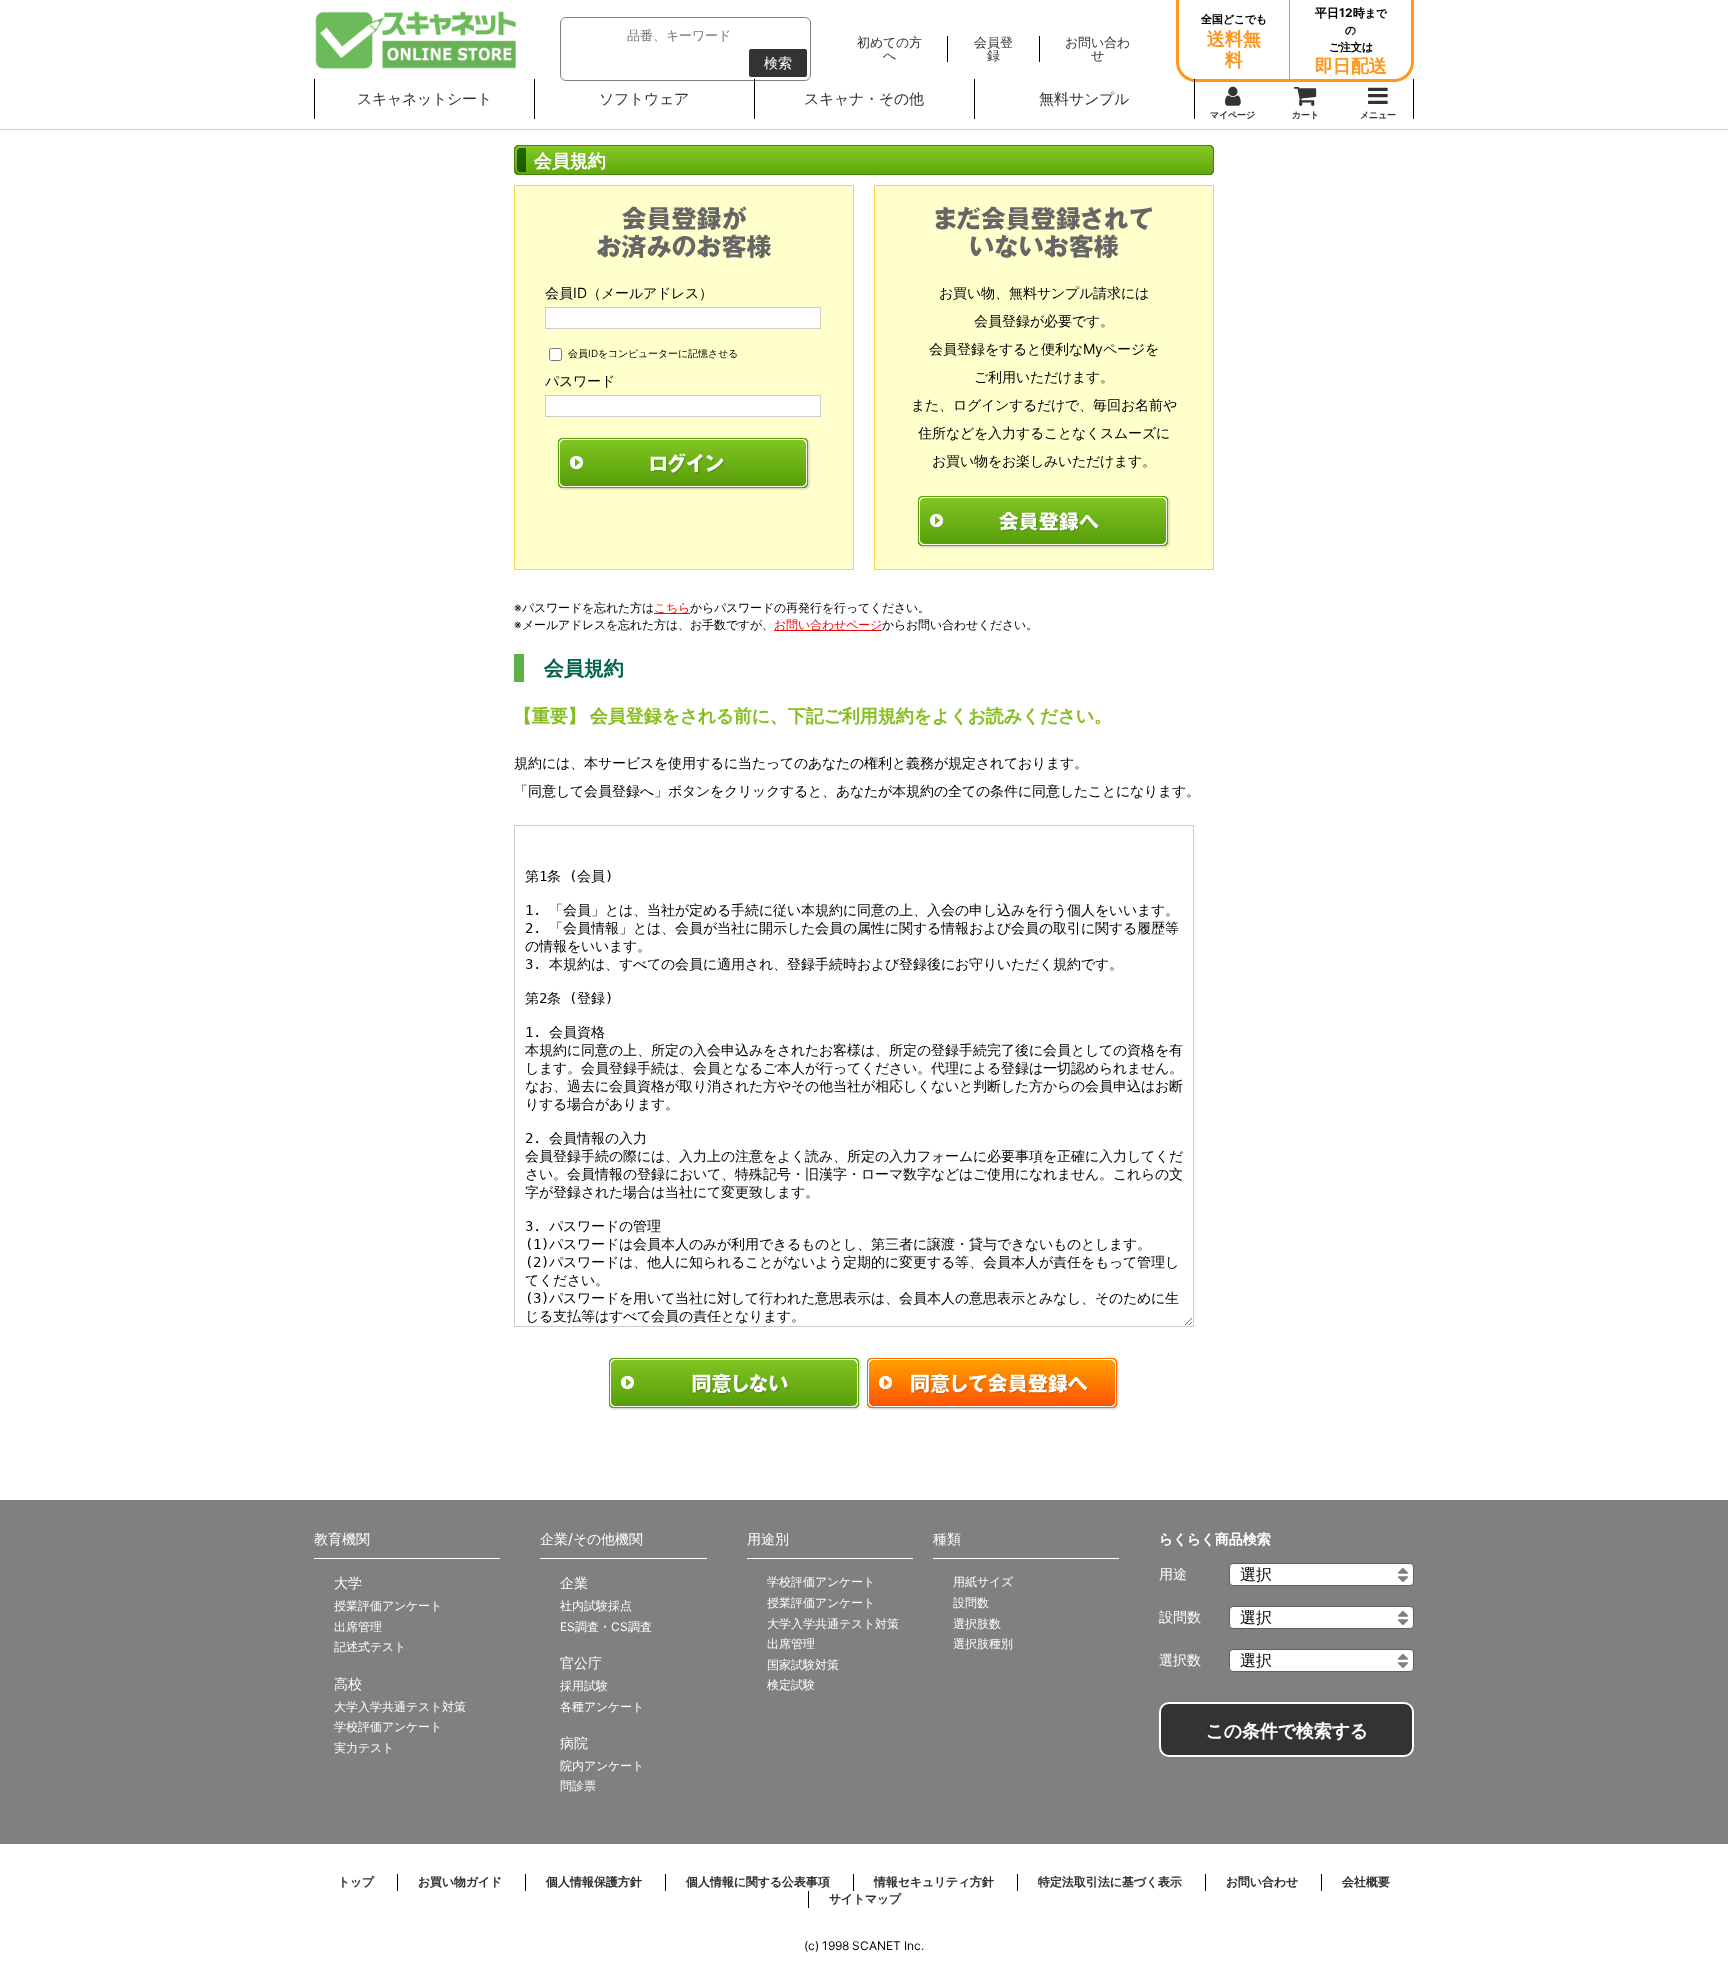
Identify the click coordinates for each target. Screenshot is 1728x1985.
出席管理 (358, 1626)
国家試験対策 (803, 1664)
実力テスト (364, 1747)
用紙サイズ (983, 1581)
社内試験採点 (596, 1605)
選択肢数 (977, 1623)
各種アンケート (602, 1706)
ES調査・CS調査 (606, 1626)
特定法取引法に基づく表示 (1110, 1881)
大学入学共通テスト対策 (400, 1706)
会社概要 (1366, 1881)
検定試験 (791, 1684)
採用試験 (584, 1685)
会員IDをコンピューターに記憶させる (653, 353)
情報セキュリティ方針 (934, 1881)
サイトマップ (865, 1898)
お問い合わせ (1262, 1881)
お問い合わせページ (828, 624)
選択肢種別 (983, 1643)
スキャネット (416, 40)
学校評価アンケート (388, 1726)
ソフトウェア (644, 98)
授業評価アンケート (388, 1605)
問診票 (578, 1785)
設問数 (971, 1602)
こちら (672, 607)
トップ (356, 1881)
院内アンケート (602, 1765)
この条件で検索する (1287, 1731)
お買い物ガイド (460, 1881)
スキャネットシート (424, 98)
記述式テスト (370, 1646)
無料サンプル (1084, 98)
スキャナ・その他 (864, 98)
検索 (778, 63)
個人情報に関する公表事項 (758, 1881)
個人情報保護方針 (594, 1881)
